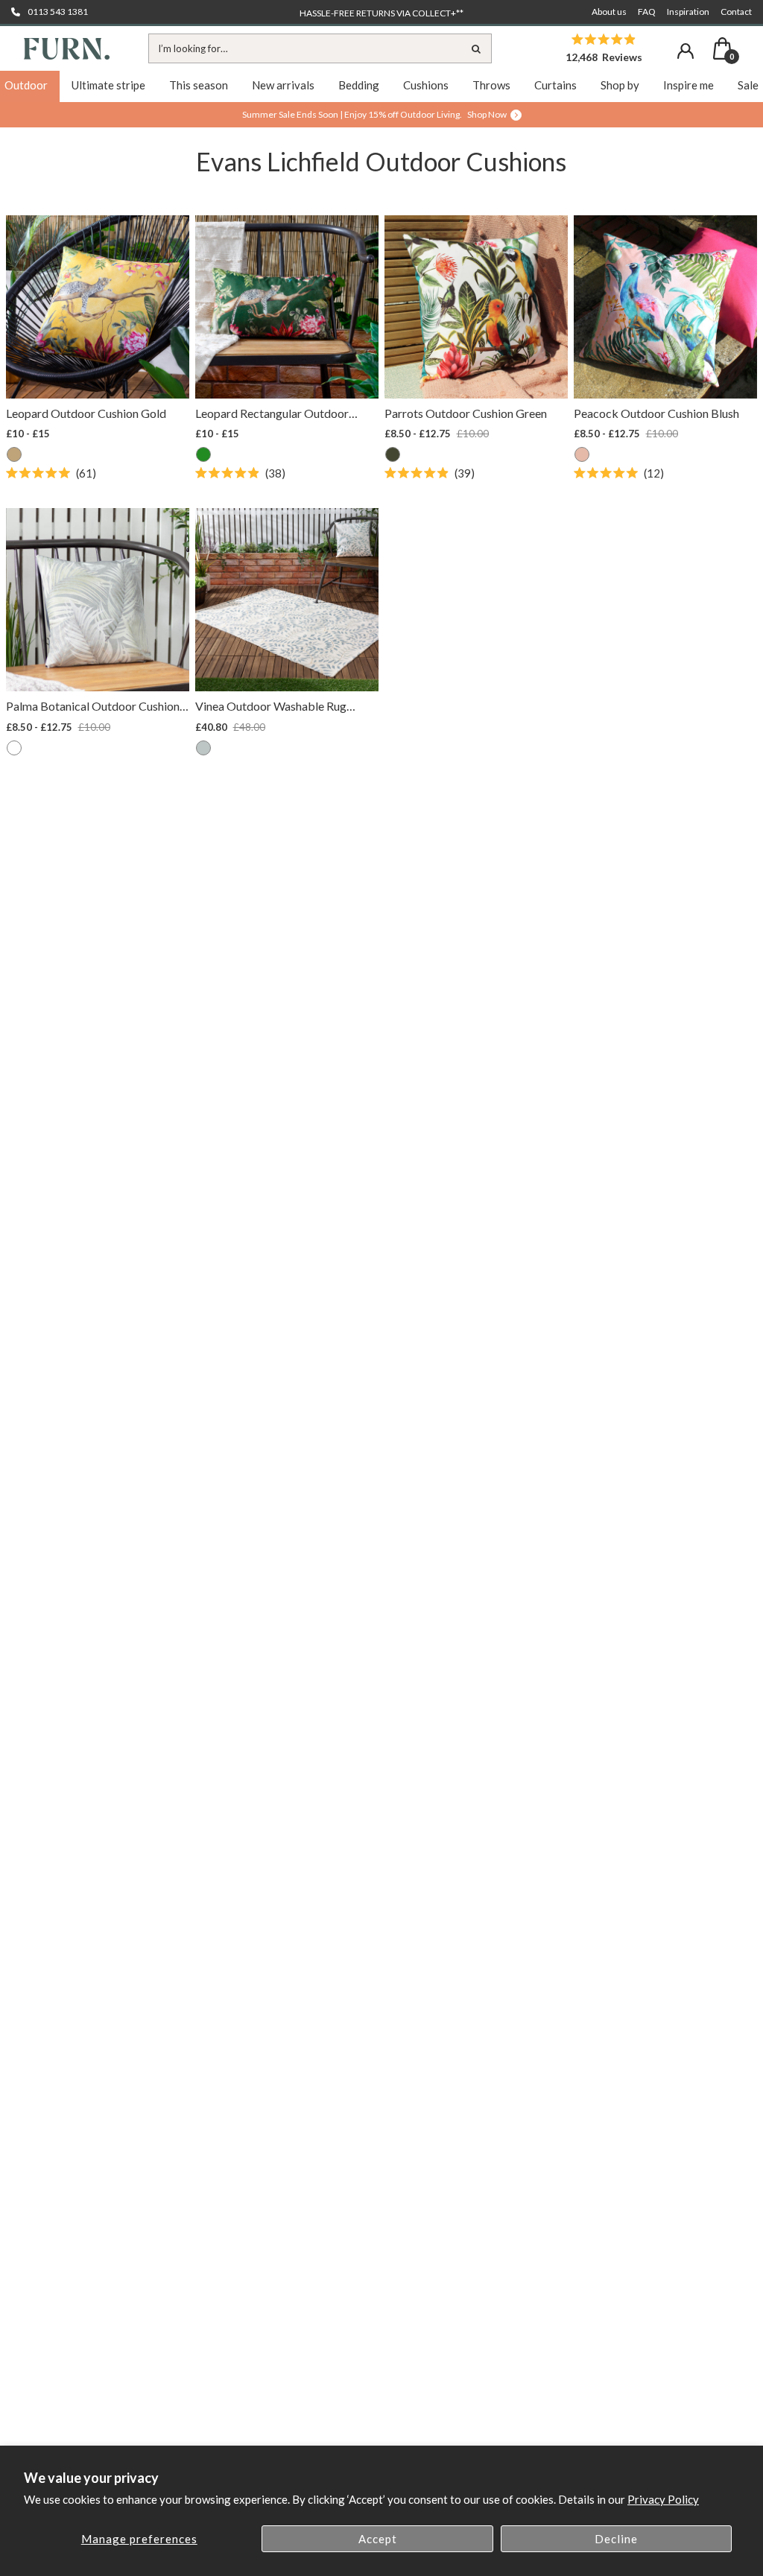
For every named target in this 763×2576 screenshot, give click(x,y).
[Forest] (203, 454)
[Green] (393, 454)
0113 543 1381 (58, 12)
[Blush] (582, 454)
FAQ (647, 12)
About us (609, 12)
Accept (378, 2539)
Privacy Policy (663, 2499)
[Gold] (14, 454)
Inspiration (688, 12)
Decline (616, 2539)
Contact (736, 12)
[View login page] (686, 51)
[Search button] (477, 48)
